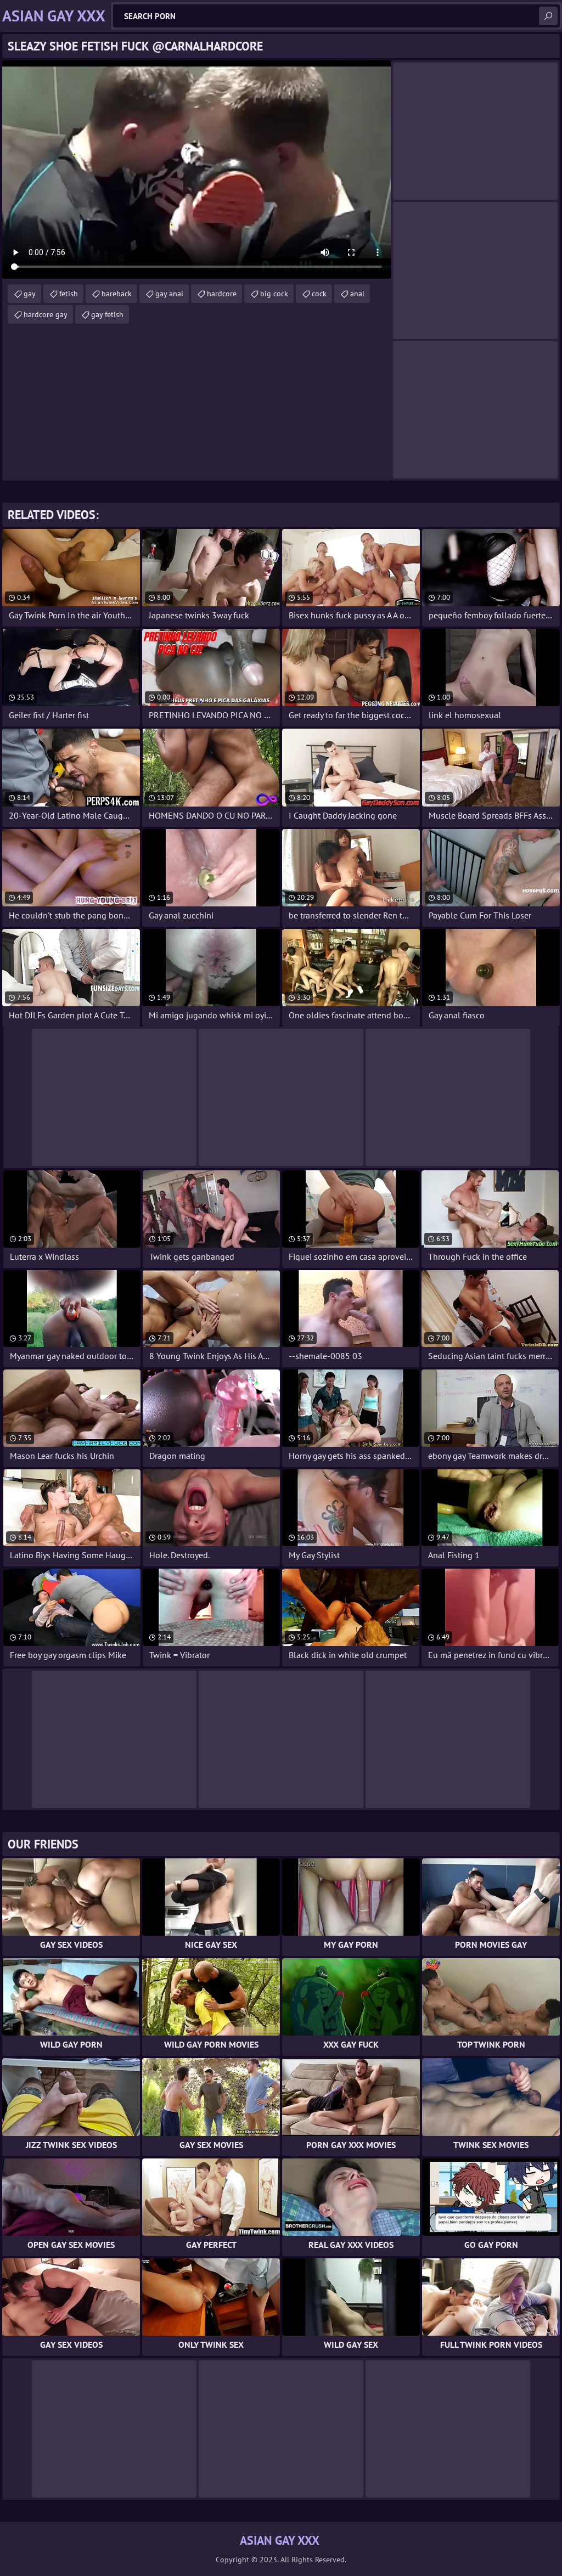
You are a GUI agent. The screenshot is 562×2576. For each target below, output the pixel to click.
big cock (274, 294)
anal (357, 294)
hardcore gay (46, 314)
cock (319, 294)
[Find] (548, 16)
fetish (69, 294)
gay (30, 294)
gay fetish (107, 314)
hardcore (222, 294)
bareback (117, 294)
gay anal (169, 294)
